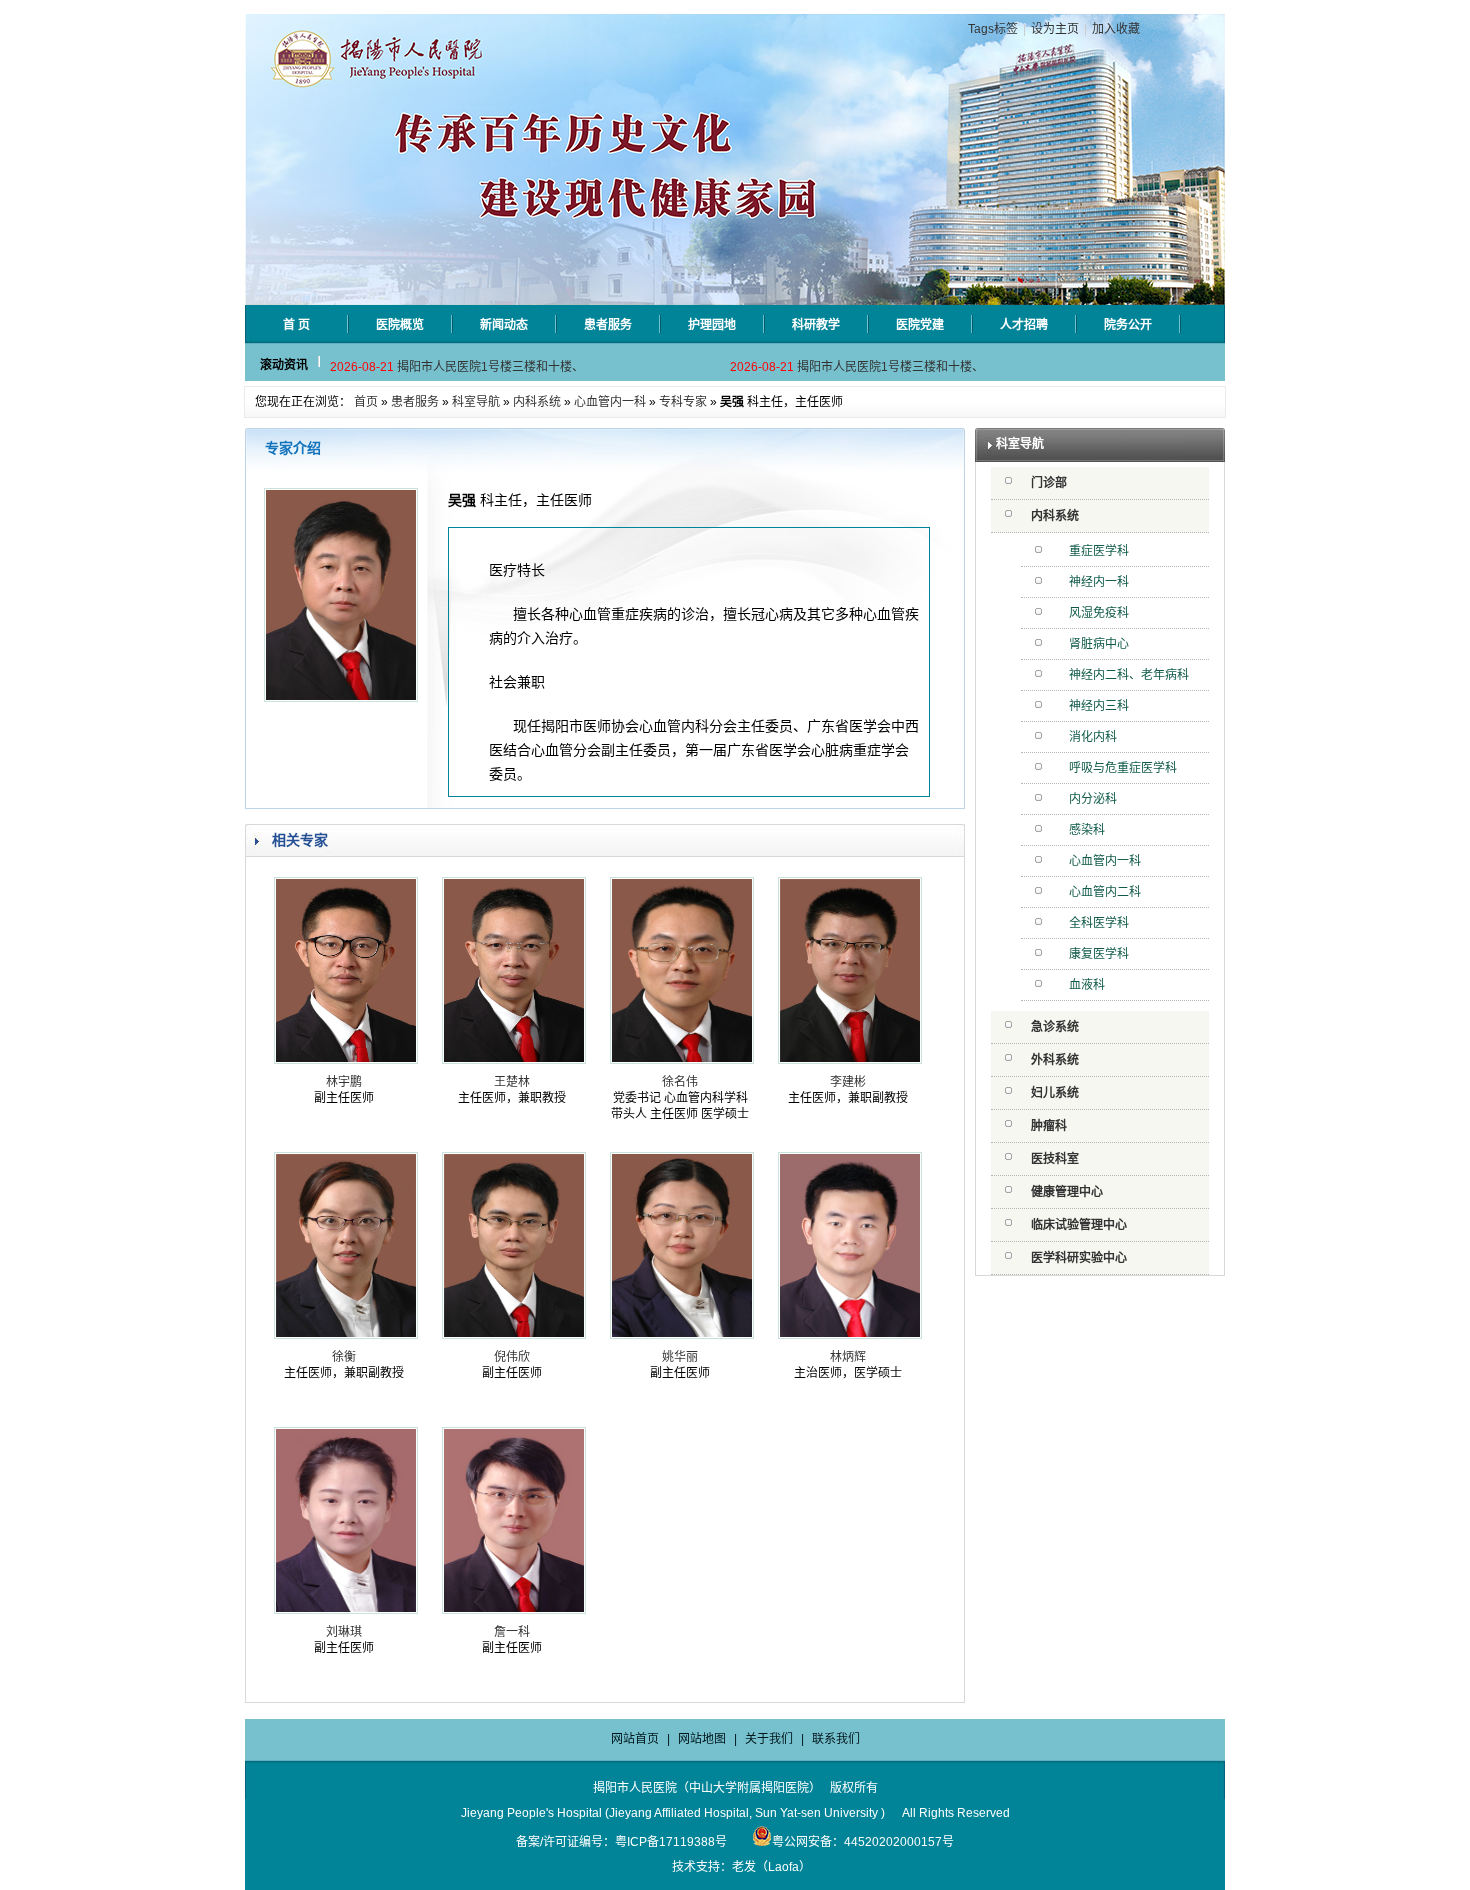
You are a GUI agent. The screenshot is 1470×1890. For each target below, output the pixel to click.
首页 (366, 402)
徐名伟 (680, 1082)
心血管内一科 (610, 402)
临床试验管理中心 (1079, 1225)
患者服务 (415, 402)
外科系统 (1055, 1060)
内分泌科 (1093, 799)
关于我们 (769, 1739)
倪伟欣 (512, 1357)
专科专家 (683, 402)
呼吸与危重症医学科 (1123, 768)
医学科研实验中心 (1079, 1258)
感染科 (1087, 830)
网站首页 (635, 1739)
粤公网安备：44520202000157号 (863, 1842)
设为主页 (1055, 29)
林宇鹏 (344, 1082)
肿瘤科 (1049, 1126)
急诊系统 (1055, 1027)
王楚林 (512, 1082)
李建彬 (848, 1082)
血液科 (1087, 985)
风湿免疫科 (1099, 613)
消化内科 (1093, 737)
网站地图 (702, 1739)
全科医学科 (1099, 923)
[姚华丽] (682, 1335)
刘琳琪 (344, 1632)
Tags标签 (993, 29)
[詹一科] (514, 1610)
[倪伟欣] (514, 1335)
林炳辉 (848, 1357)
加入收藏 (1116, 29)
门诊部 (1049, 483)
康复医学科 (1099, 954)
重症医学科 (1099, 551)
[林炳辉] (850, 1335)
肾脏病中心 (1099, 644)
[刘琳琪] (346, 1610)
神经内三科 (1099, 706)
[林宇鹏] (346, 1060)
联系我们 (836, 1739)
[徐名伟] (682, 1060)
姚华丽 (680, 1357)
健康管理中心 (1067, 1192)
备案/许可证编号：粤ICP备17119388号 (621, 1842)
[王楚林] (514, 1060)
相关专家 (300, 840)
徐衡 (344, 1357)
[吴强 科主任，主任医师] (341, 698)
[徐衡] (346, 1335)
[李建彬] (850, 1060)
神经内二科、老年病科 (1129, 675)
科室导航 (476, 402)
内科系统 (537, 402)
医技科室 (1055, 1159)
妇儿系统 (1055, 1093)
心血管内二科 (1105, 892)
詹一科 (512, 1632)
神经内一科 (1099, 582)
